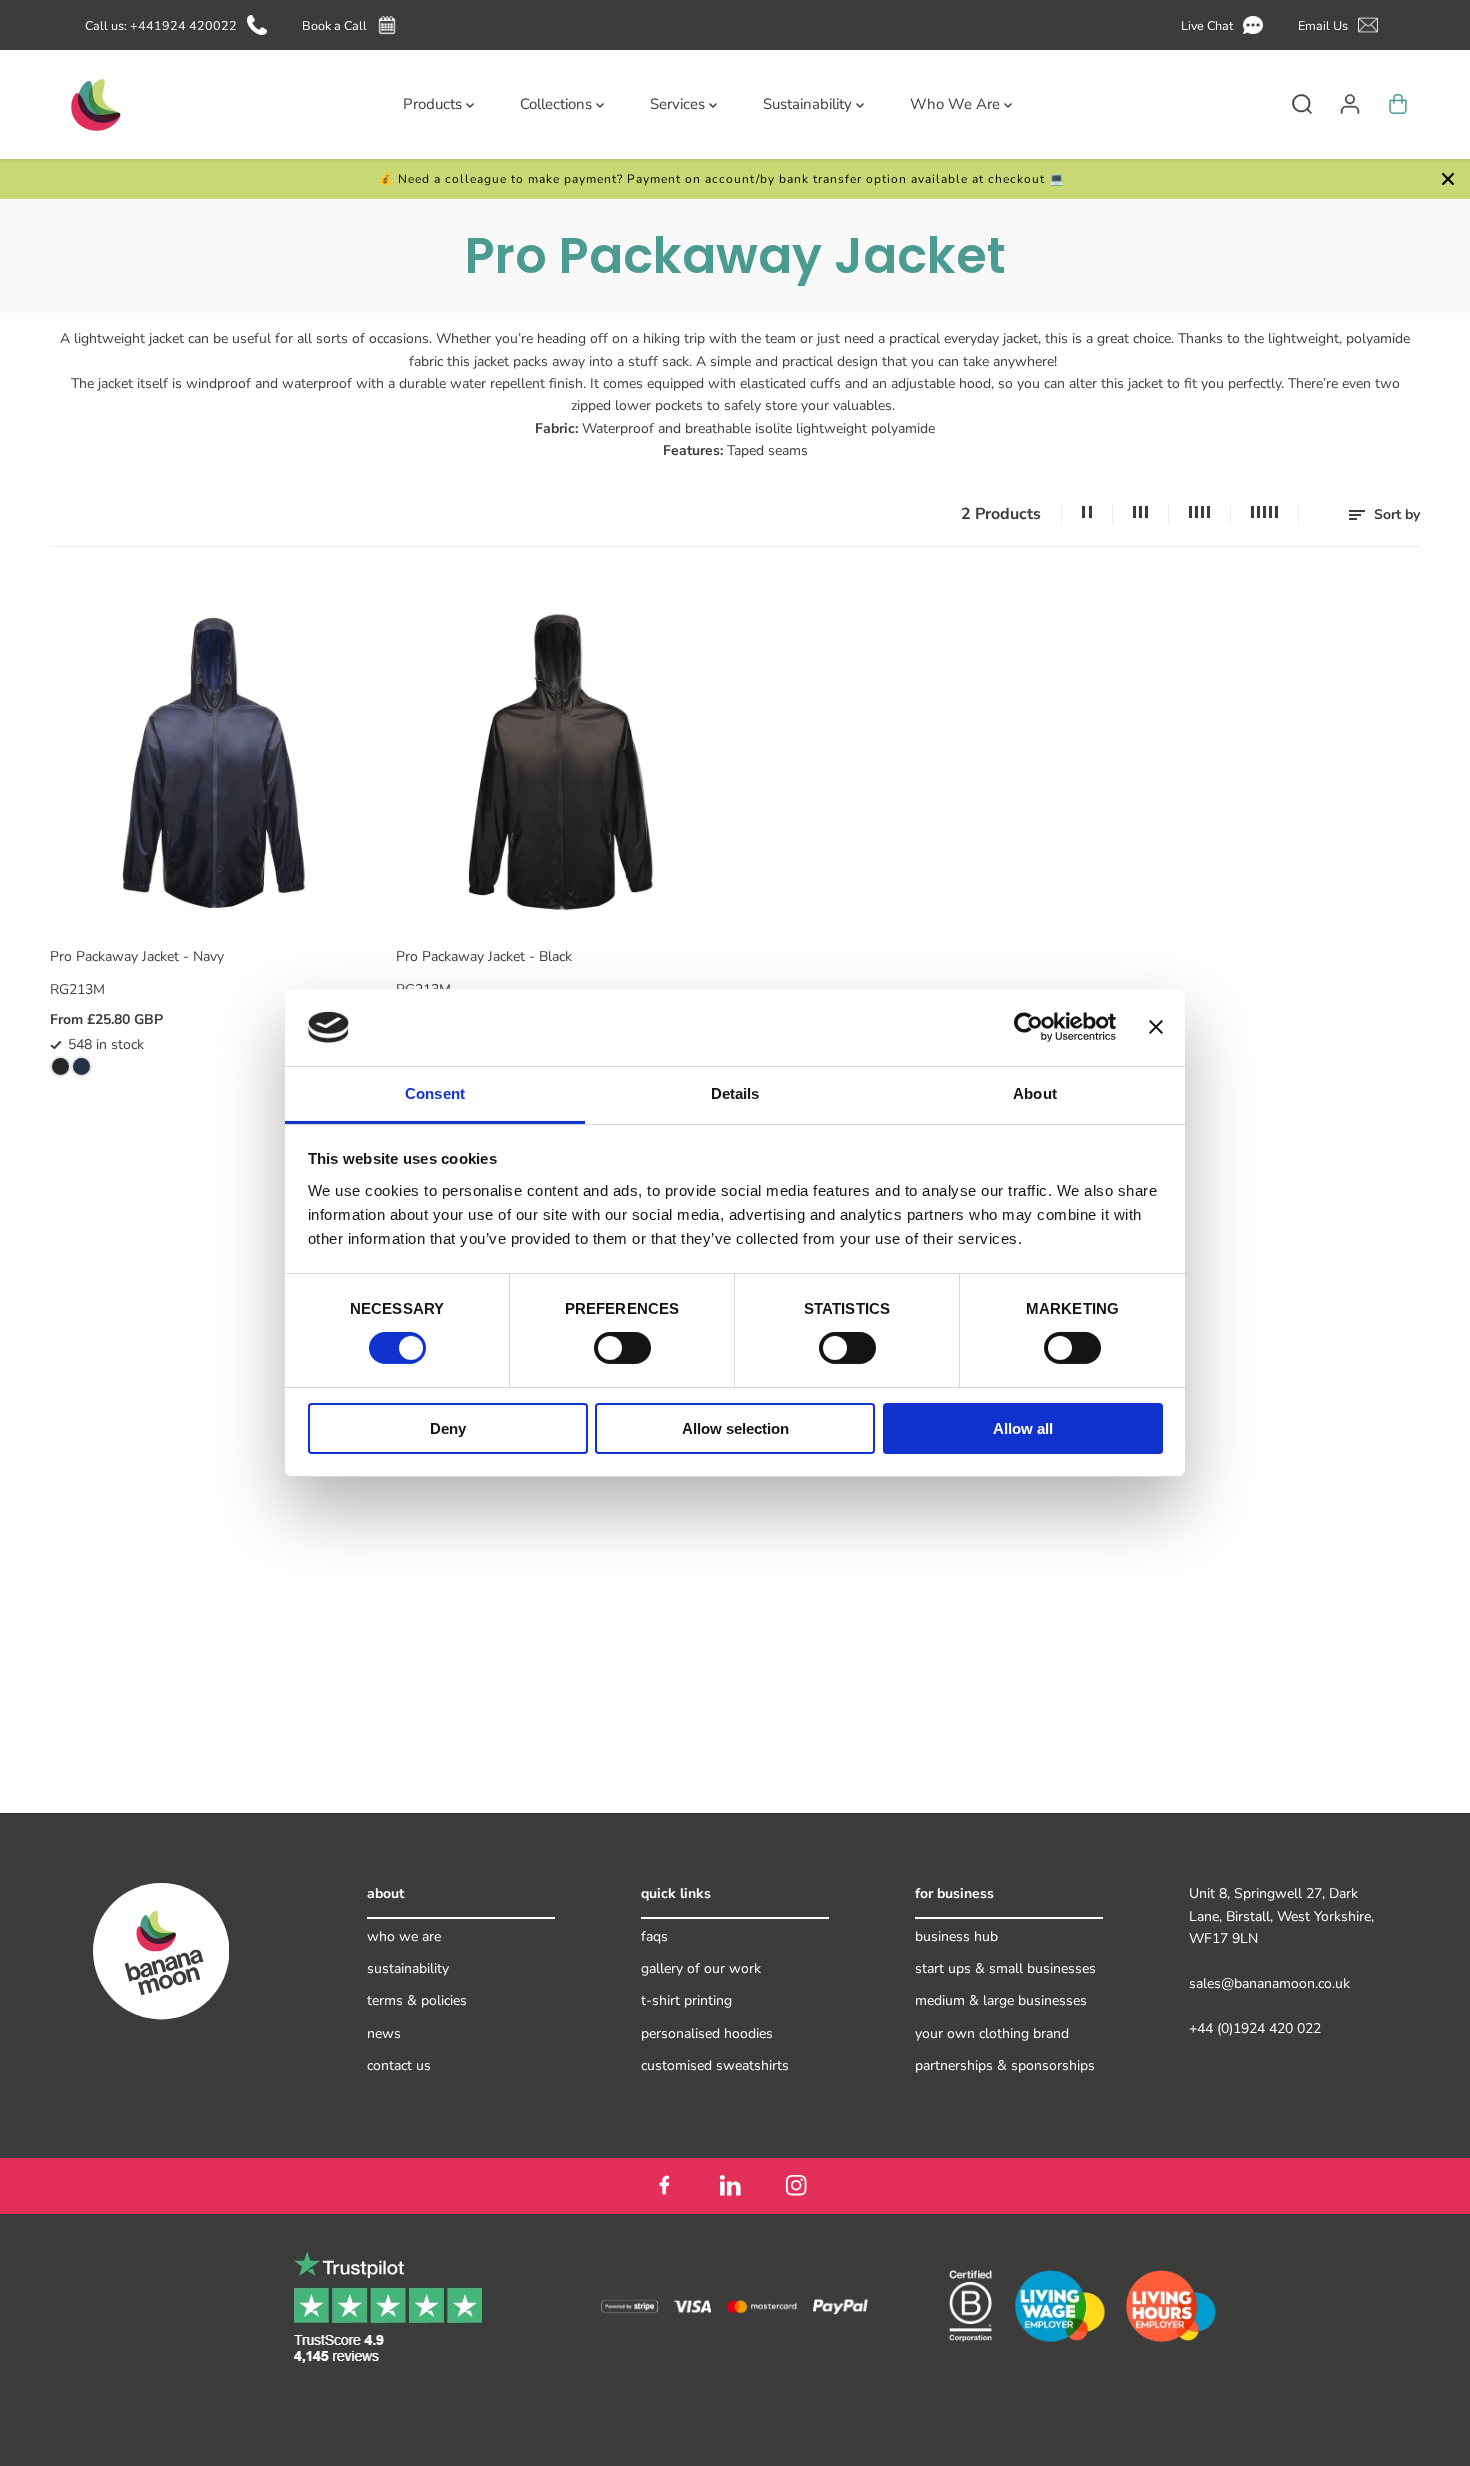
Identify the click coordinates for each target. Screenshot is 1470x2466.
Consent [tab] (435, 1093)
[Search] (1302, 104)
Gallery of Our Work (701, 1968)
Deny (448, 1428)
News (384, 2033)
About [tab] (1035, 1093)
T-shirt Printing (686, 2000)
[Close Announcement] (1448, 179)
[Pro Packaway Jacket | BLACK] (60, 1066)
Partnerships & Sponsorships (1005, 2065)
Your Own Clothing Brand (992, 2033)
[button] (1225, 25)
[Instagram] (796, 2186)
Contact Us (399, 2065)
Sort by (1395, 514)
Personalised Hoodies (707, 2033)
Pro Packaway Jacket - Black (484, 956)
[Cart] (1398, 104)
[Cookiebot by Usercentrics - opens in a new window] (1028, 1027)
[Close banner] (1156, 1027)
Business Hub (956, 1936)
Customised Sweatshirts (715, 2065)
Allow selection (735, 1428)
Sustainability (408, 1968)
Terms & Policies (417, 2000)
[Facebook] (664, 2186)
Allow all (1023, 1428)
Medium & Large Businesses (1001, 2000)
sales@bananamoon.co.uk (1269, 1983)
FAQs (654, 1936)
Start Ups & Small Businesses (1005, 1968)
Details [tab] (735, 1093)
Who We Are (404, 1936)
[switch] (622, 1348)
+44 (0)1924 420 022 (1255, 2028)
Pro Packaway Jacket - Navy (137, 956)
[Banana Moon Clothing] (94, 104)
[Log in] (1350, 104)
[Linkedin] (730, 2186)
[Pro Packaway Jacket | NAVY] (81, 1066)
